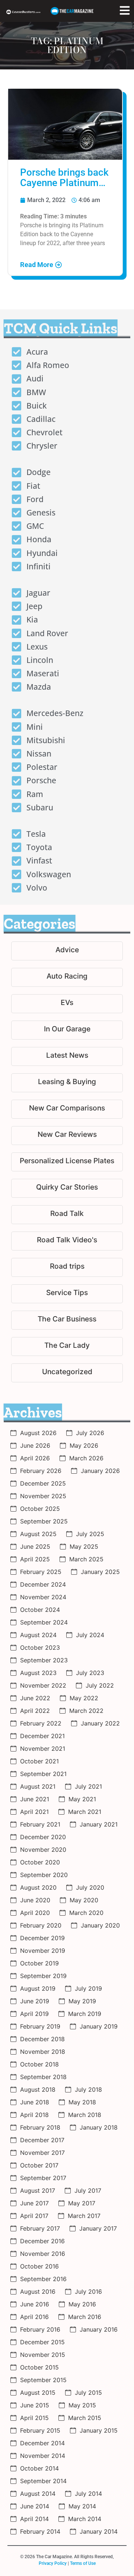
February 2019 (40, 2026)
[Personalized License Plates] (67, 1162)
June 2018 (35, 2102)
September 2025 (44, 1521)
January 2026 (100, 1471)
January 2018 (99, 2127)
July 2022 (100, 1685)
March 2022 (86, 1711)
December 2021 (42, 1736)
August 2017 (38, 2190)
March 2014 (85, 2519)
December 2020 (43, 1837)
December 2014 (42, 2443)
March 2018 (85, 2115)
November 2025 (43, 1496)
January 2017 (98, 2228)
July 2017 (88, 2190)
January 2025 (100, 1572)
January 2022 (100, 1723)
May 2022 (84, 1698)
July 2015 (88, 2393)
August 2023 (38, 1673)
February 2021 (40, 1824)
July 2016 (88, 2292)
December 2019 (42, 1938)
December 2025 (43, 1483)
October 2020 (40, 1862)
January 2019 (99, 2026)
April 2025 (35, 1559)
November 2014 (43, 2456)
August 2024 (38, 1635)
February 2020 (41, 1925)
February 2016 (40, 2329)
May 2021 (82, 1799)
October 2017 (39, 2165)
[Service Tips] (67, 1294)
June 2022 (35, 1698)
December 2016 (42, 2241)
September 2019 (43, 1976)
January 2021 (99, 1824)
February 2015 (40, 2430)
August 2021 (38, 1786)
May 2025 (84, 1546)
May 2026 (84, 1445)
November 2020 (43, 1850)
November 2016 (43, 2254)
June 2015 (35, 2405)
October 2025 (40, 1509)
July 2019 (88, 1988)
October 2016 (39, 2266)
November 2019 (43, 1951)
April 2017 (34, 2216)
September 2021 (43, 1774)
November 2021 (43, 1749)
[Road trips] (67, 1267)
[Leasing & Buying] (67, 1083)
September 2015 (43, 2380)
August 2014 (38, 2494)
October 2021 (39, 1761)
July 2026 (90, 1433)
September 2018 (43, 2077)
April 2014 (34, 2519)
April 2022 (35, 1711)
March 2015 (85, 2418)
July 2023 (90, 1673)
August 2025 (38, 1534)
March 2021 (85, 1812)
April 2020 (35, 1913)
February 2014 (40, 2531)
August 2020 (38, 1887)
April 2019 (34, 2014)
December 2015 (42, 2342)
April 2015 (34, 2418)
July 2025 (90, 1534)
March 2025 (86, 1559)
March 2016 (85, 2317)
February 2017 (40, 2228)
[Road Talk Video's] (67, 1241)
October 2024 (40, 1610)
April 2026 (35, 1458)
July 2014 (88, 2494)
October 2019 (39, 1963)
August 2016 (38, 2292)
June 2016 (35, 2304)
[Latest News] (67, 1056)
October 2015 (39, 2367)
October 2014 (39, 2468)
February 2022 (41, 1723)
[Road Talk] (67, 1215)
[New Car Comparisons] (67, 1109)
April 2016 (34, 2317)
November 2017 (42, 2153)
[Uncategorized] (67, 1373)
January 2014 (99, 2531)
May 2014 (82, 2506)
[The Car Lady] (67, 1346)
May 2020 (84, 1900)
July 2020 (90, 1887)
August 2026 (38, 1433)
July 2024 (90, 1635)
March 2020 (86, 1913)
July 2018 (88, 2089)
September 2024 (44, 1622)
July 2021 (88, 1786)
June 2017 (34, 2203)
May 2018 (82, 2102)
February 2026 (41, 1471)
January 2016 (99, 2329)
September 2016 (43, 2279)
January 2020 (100, 1925)
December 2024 (43, 1584)
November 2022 (43, 1685)
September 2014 (43, 2481)
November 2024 (43, 1597)
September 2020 (44, 1875)
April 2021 (34, 1812)
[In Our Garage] (67, 1030)
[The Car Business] (67, 1320)
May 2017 (82, 2203)
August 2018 (38, 2089)
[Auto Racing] (67, 977)
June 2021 (35, 1799)
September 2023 (44, 1660)
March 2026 (86, 1458)
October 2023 (40, 1648)
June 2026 (35, 1445)
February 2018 (40, 2127)
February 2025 (41, 1572)
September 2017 (43, 2178)
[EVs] (67, 1004)
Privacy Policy (53, 2563)
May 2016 (82, 2304)
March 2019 (85, 2014)
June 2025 (35, 1546)
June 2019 (35, 2001)
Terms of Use (83, 2563)
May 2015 (82, 2405)
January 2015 (99, 2430)
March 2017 (84, 2216)
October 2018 (39, 2064)
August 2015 (38, 2393)
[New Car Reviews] (67, 1136)
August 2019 (38, 1988)
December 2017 (42, 2140)
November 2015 (43, 2355)
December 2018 (42, 2039)
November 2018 (43, 2052)
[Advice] (67, 951)
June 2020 (35, 1900)
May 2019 (82, 2001)
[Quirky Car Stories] (67, 1188)
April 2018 (34, 2115)
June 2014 (35, 2506)
